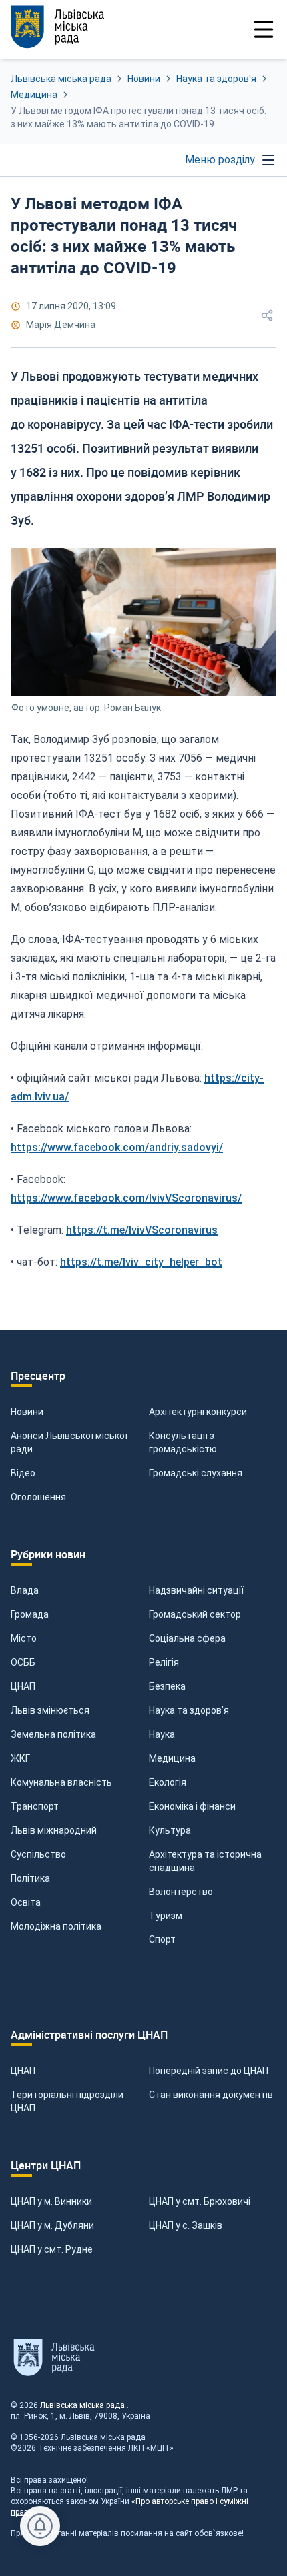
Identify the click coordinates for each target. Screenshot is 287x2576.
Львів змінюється (50, 1710)
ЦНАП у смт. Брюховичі (200, 2201)
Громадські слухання (196, 1473)
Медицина (34, 95)
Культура (170, 1830)
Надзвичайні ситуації (196, 1590)
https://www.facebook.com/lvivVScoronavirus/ (126, 1198)
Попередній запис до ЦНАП (209, 2071)
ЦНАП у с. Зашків (186, 2225)
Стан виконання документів (211, 2095)
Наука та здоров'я (216, 79)
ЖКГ (20, 1758)
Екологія (168, 1782)
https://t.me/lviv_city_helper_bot (141, 1262)
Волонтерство (181, 1892)
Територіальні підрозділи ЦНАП (67, 2101)
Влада (25, 1590)
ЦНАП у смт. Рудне (52, 2249)
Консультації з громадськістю (183, 1442)
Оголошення (38, 1497)
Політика (30, 1878)
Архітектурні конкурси (198, 1412)
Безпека (167, 1686)
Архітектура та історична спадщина (205, 1861)
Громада (30, 1614)
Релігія (164, 1662)
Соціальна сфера (187, 1638)
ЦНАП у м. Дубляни (52, 2225)
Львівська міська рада (61, 79)
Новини (144, 79)
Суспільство (38, 1854)
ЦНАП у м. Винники (51, 2201)
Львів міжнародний (54, 1830)
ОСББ (23, 1662)
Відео (23, 1473)
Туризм (166, 1916)
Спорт (162, 1939)
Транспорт (35, 1806)
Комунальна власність (61, 1782)
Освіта (26, 1902)
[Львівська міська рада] (77, 27)
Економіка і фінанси (192, 1806)
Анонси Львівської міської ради (69, 1442)
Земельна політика (53, 1734)
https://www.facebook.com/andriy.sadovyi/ (117, 1147)
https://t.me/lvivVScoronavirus (142, 1230)
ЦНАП (23, 1686)
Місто (24, 1638)
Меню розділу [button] (220, 160)
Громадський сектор (195, 1614)
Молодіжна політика (56, 1926)
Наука (162, 1734)
